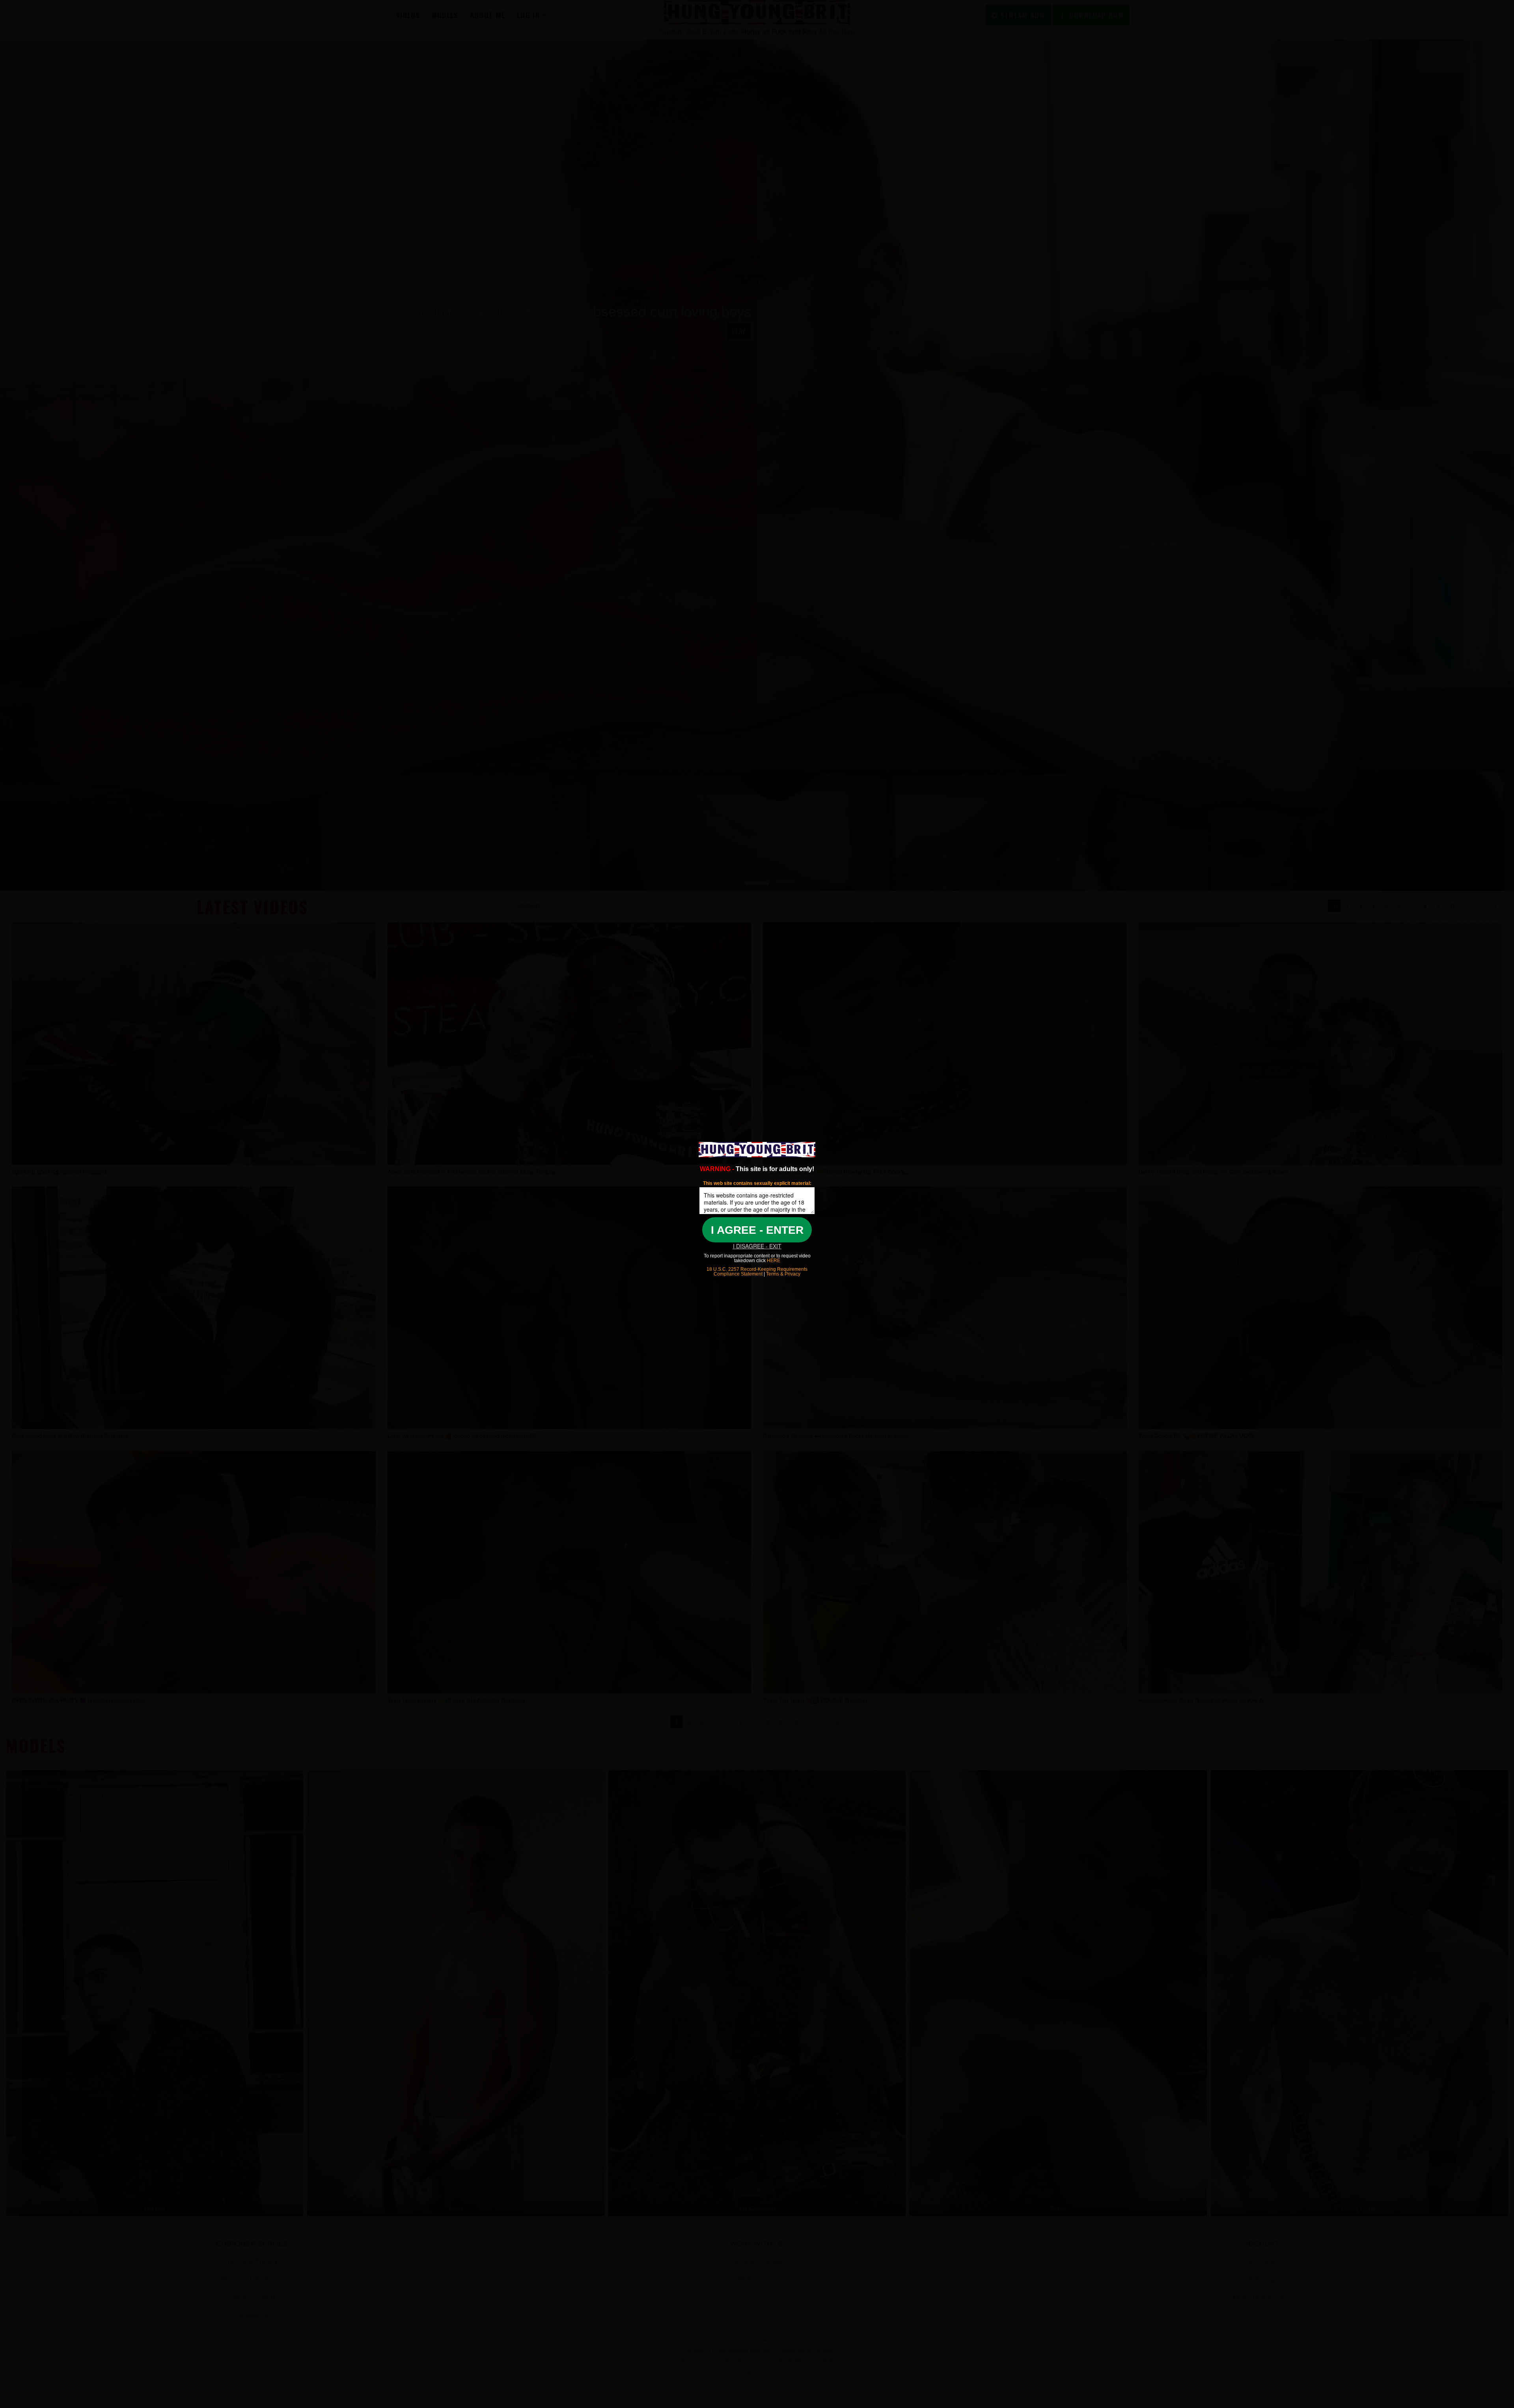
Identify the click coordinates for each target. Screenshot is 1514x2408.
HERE (773, 1261)
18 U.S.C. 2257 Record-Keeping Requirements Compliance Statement (757, 1272)
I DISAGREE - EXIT (757, 1246)
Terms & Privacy (783, 1274)
